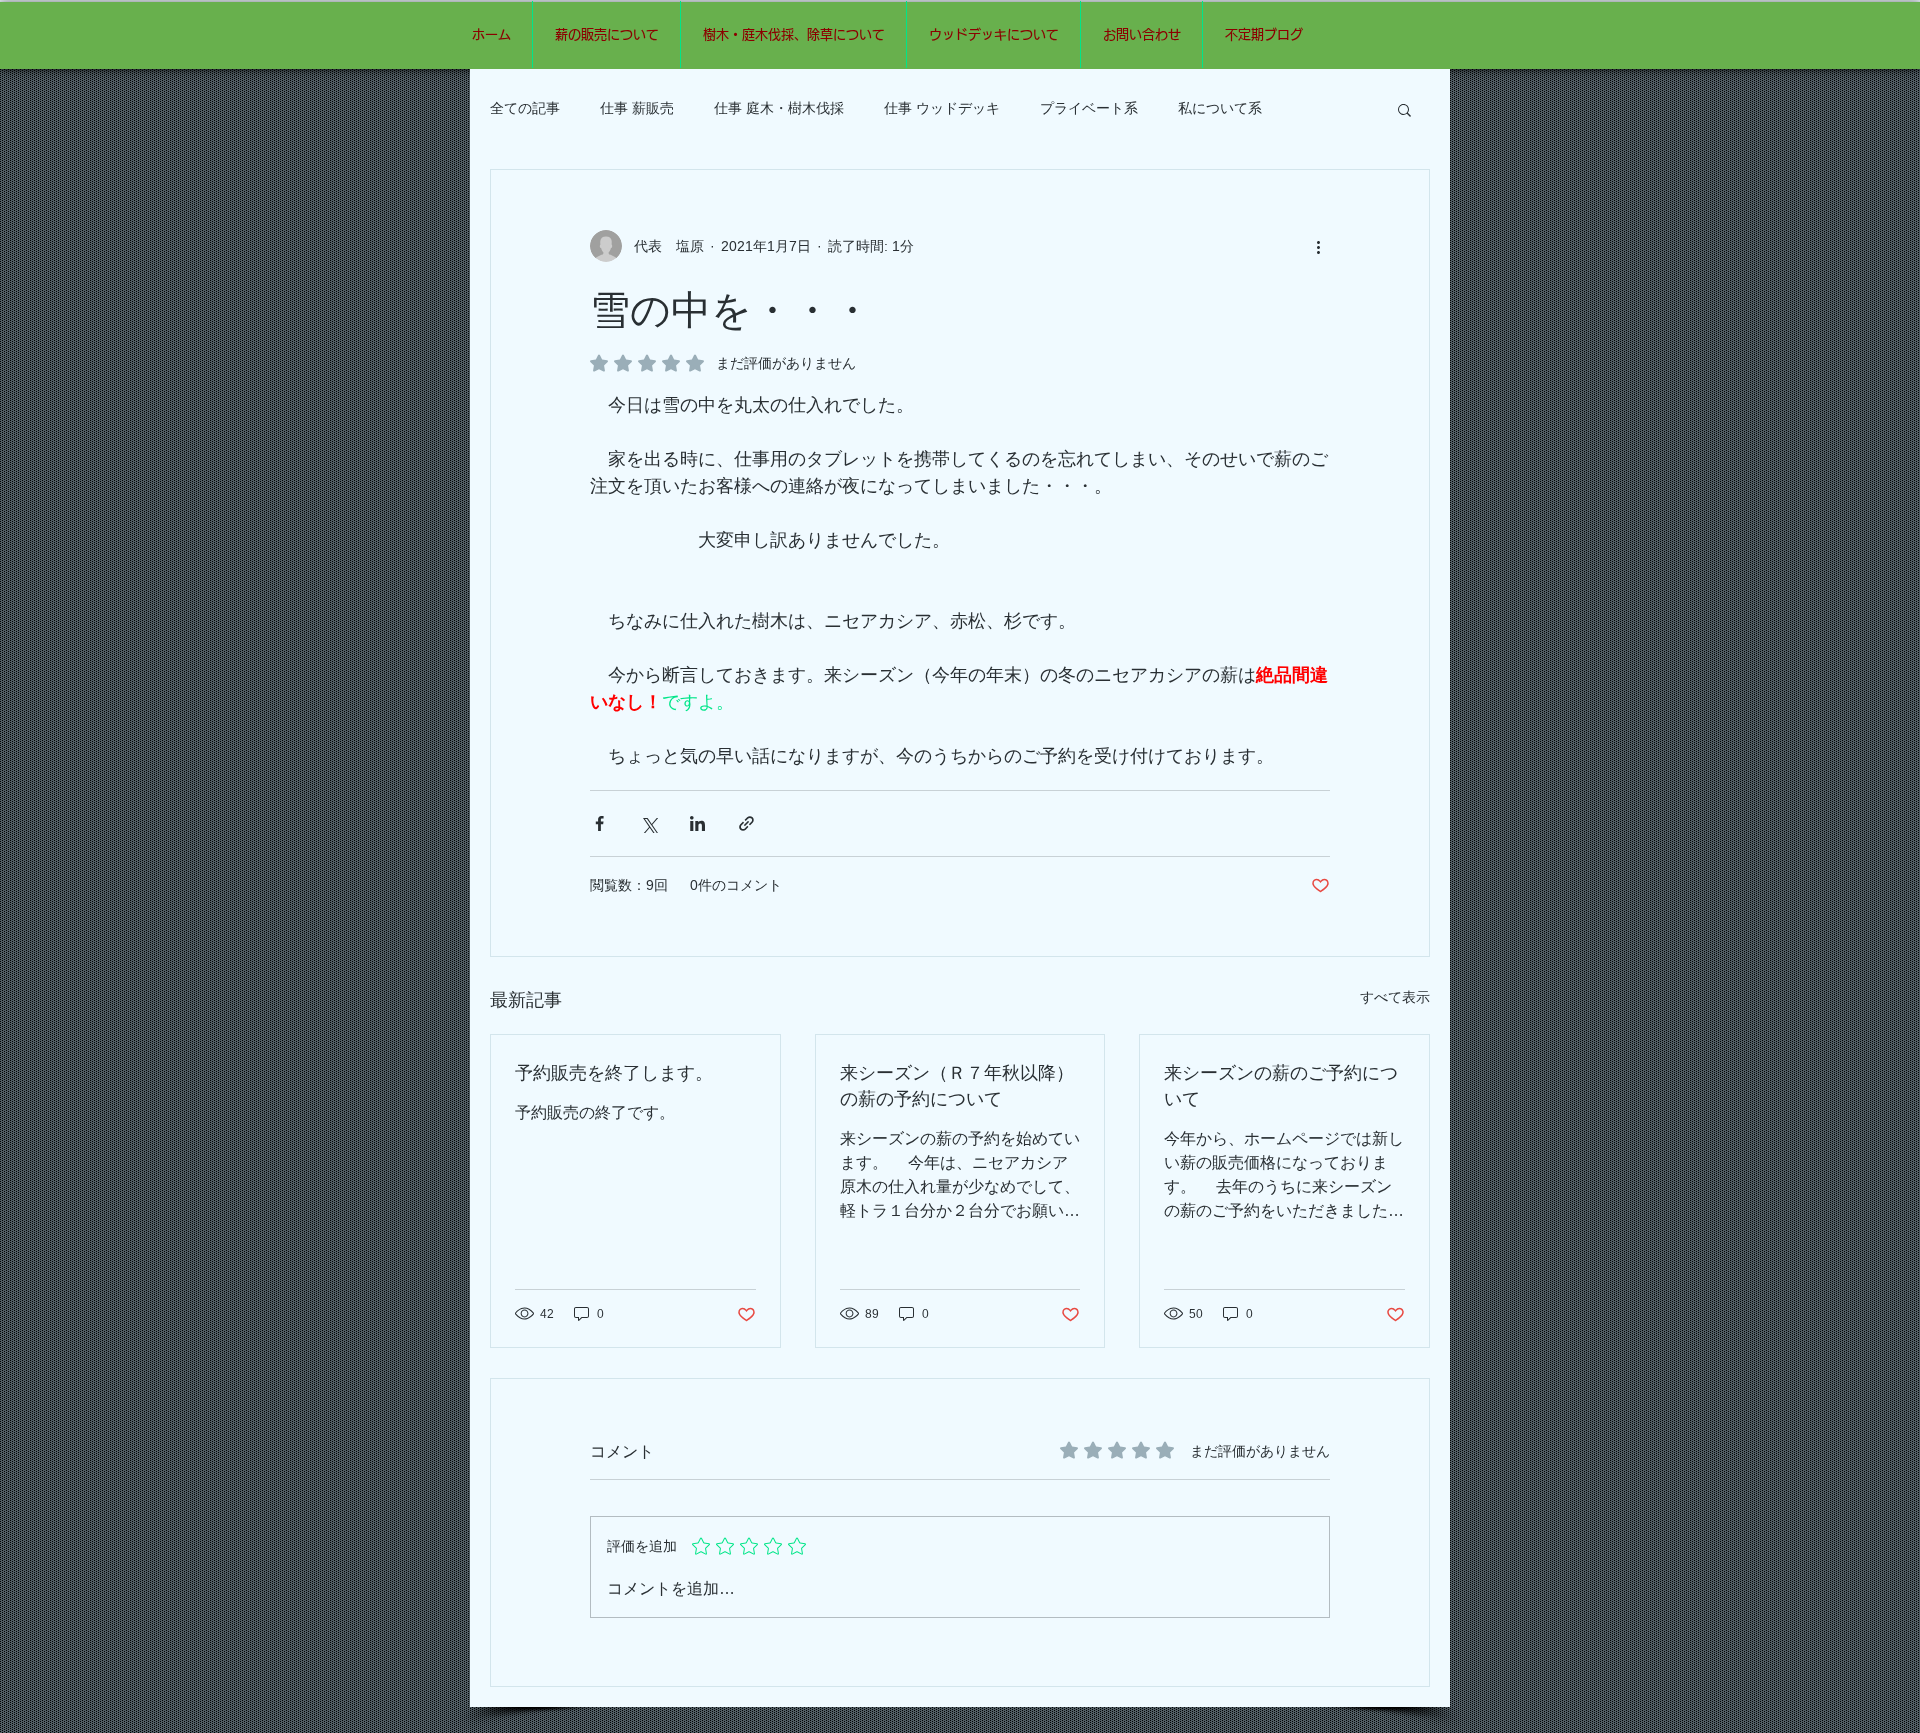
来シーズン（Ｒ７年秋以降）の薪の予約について (957, 1085)
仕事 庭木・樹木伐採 (779, 108)
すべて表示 (1395, 997)
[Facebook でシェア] (599, 823)
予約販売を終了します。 (614, 1072)
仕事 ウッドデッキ (942, 108)
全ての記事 (525, 108)
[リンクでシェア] (746, 823)
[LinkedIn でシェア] (697, 823)
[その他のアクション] (1318, 246)
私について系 (1220, 108)
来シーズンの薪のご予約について (1281, 1085)
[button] (1404, 109)
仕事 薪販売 (637, 108)
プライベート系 (1089, 108)
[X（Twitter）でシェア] (648, 823)
